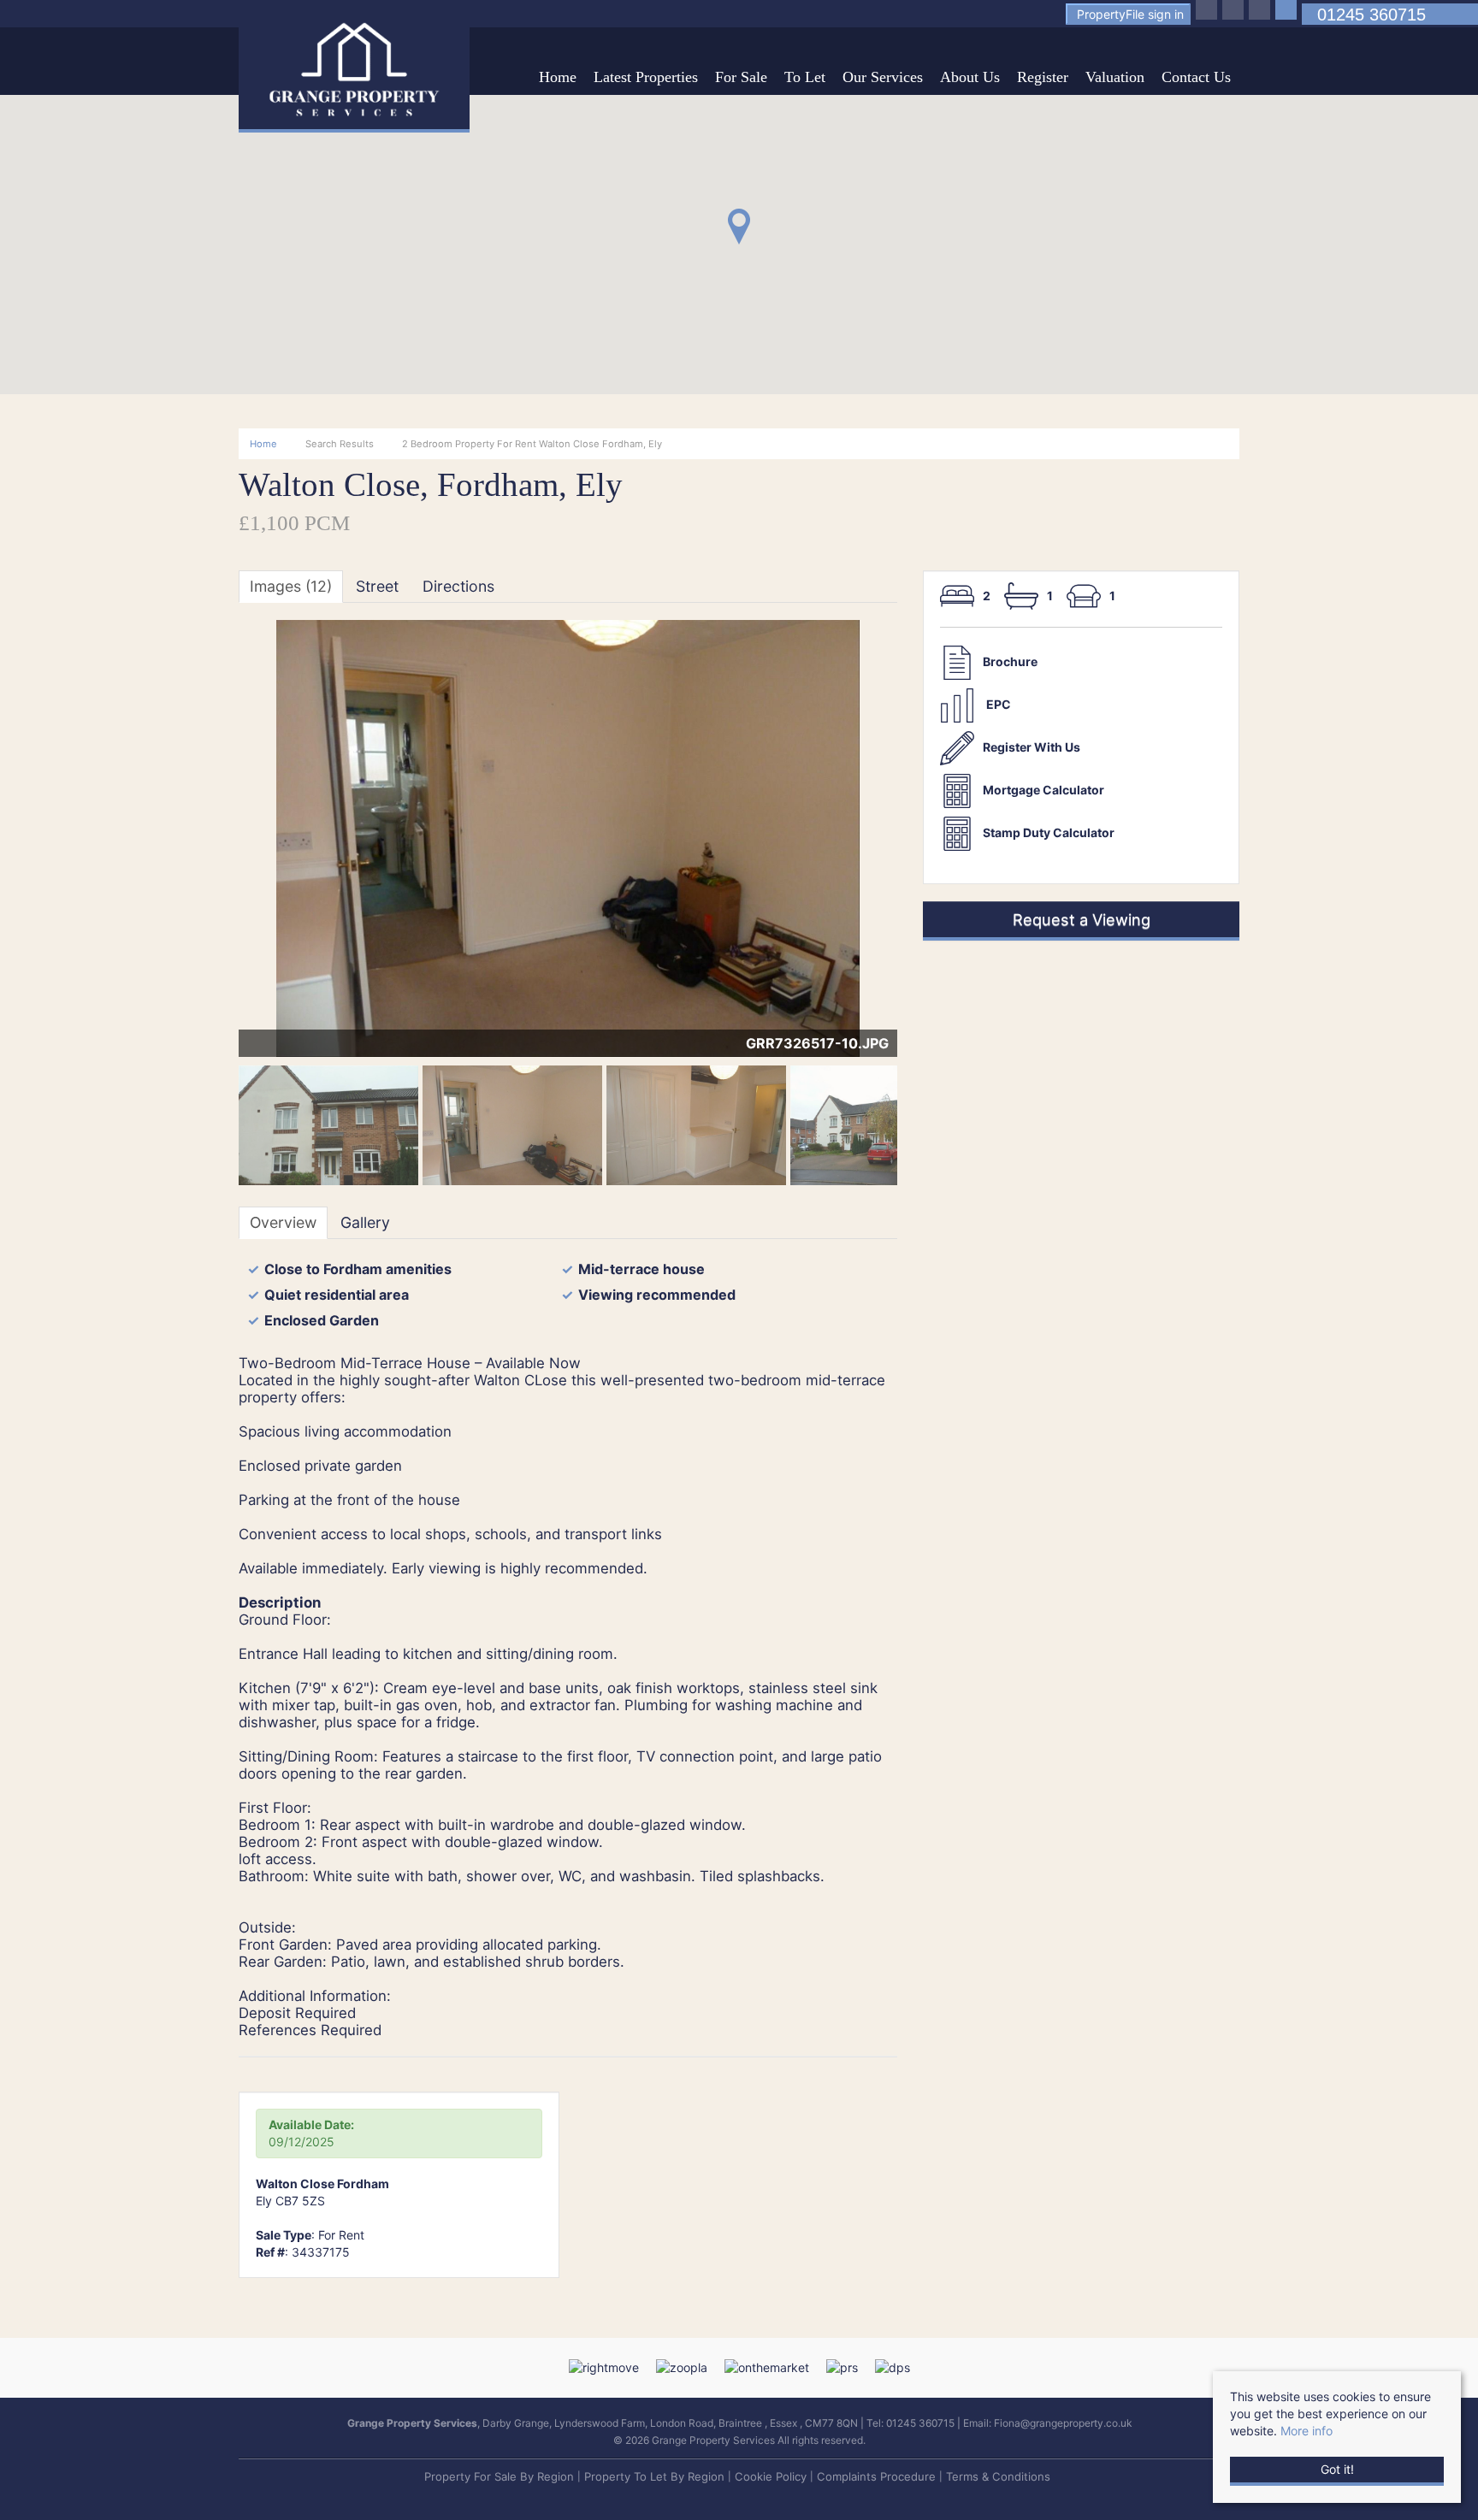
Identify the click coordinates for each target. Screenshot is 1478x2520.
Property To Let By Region (654, 2476)
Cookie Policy (771, 2476)
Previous (212, 846)
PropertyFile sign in (1130, 14)
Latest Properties (646, 77)
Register (1043, 77)
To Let (805, 77)
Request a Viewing (1082, 919)
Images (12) (291, 586)
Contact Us (1196, 77)
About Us (970, 77)
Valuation (1115, 77)
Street (377, 586)
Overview (283, 1222)
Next (931, 846)
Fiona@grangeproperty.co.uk (1063, 2423)
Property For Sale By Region (499, 2476)
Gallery (365, 1222)
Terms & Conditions (998, 2476)
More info (1307, 2431)
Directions (458, 586)
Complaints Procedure (876, 2476)
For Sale (741, 77)
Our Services (883, 77)
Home (558, 77)
